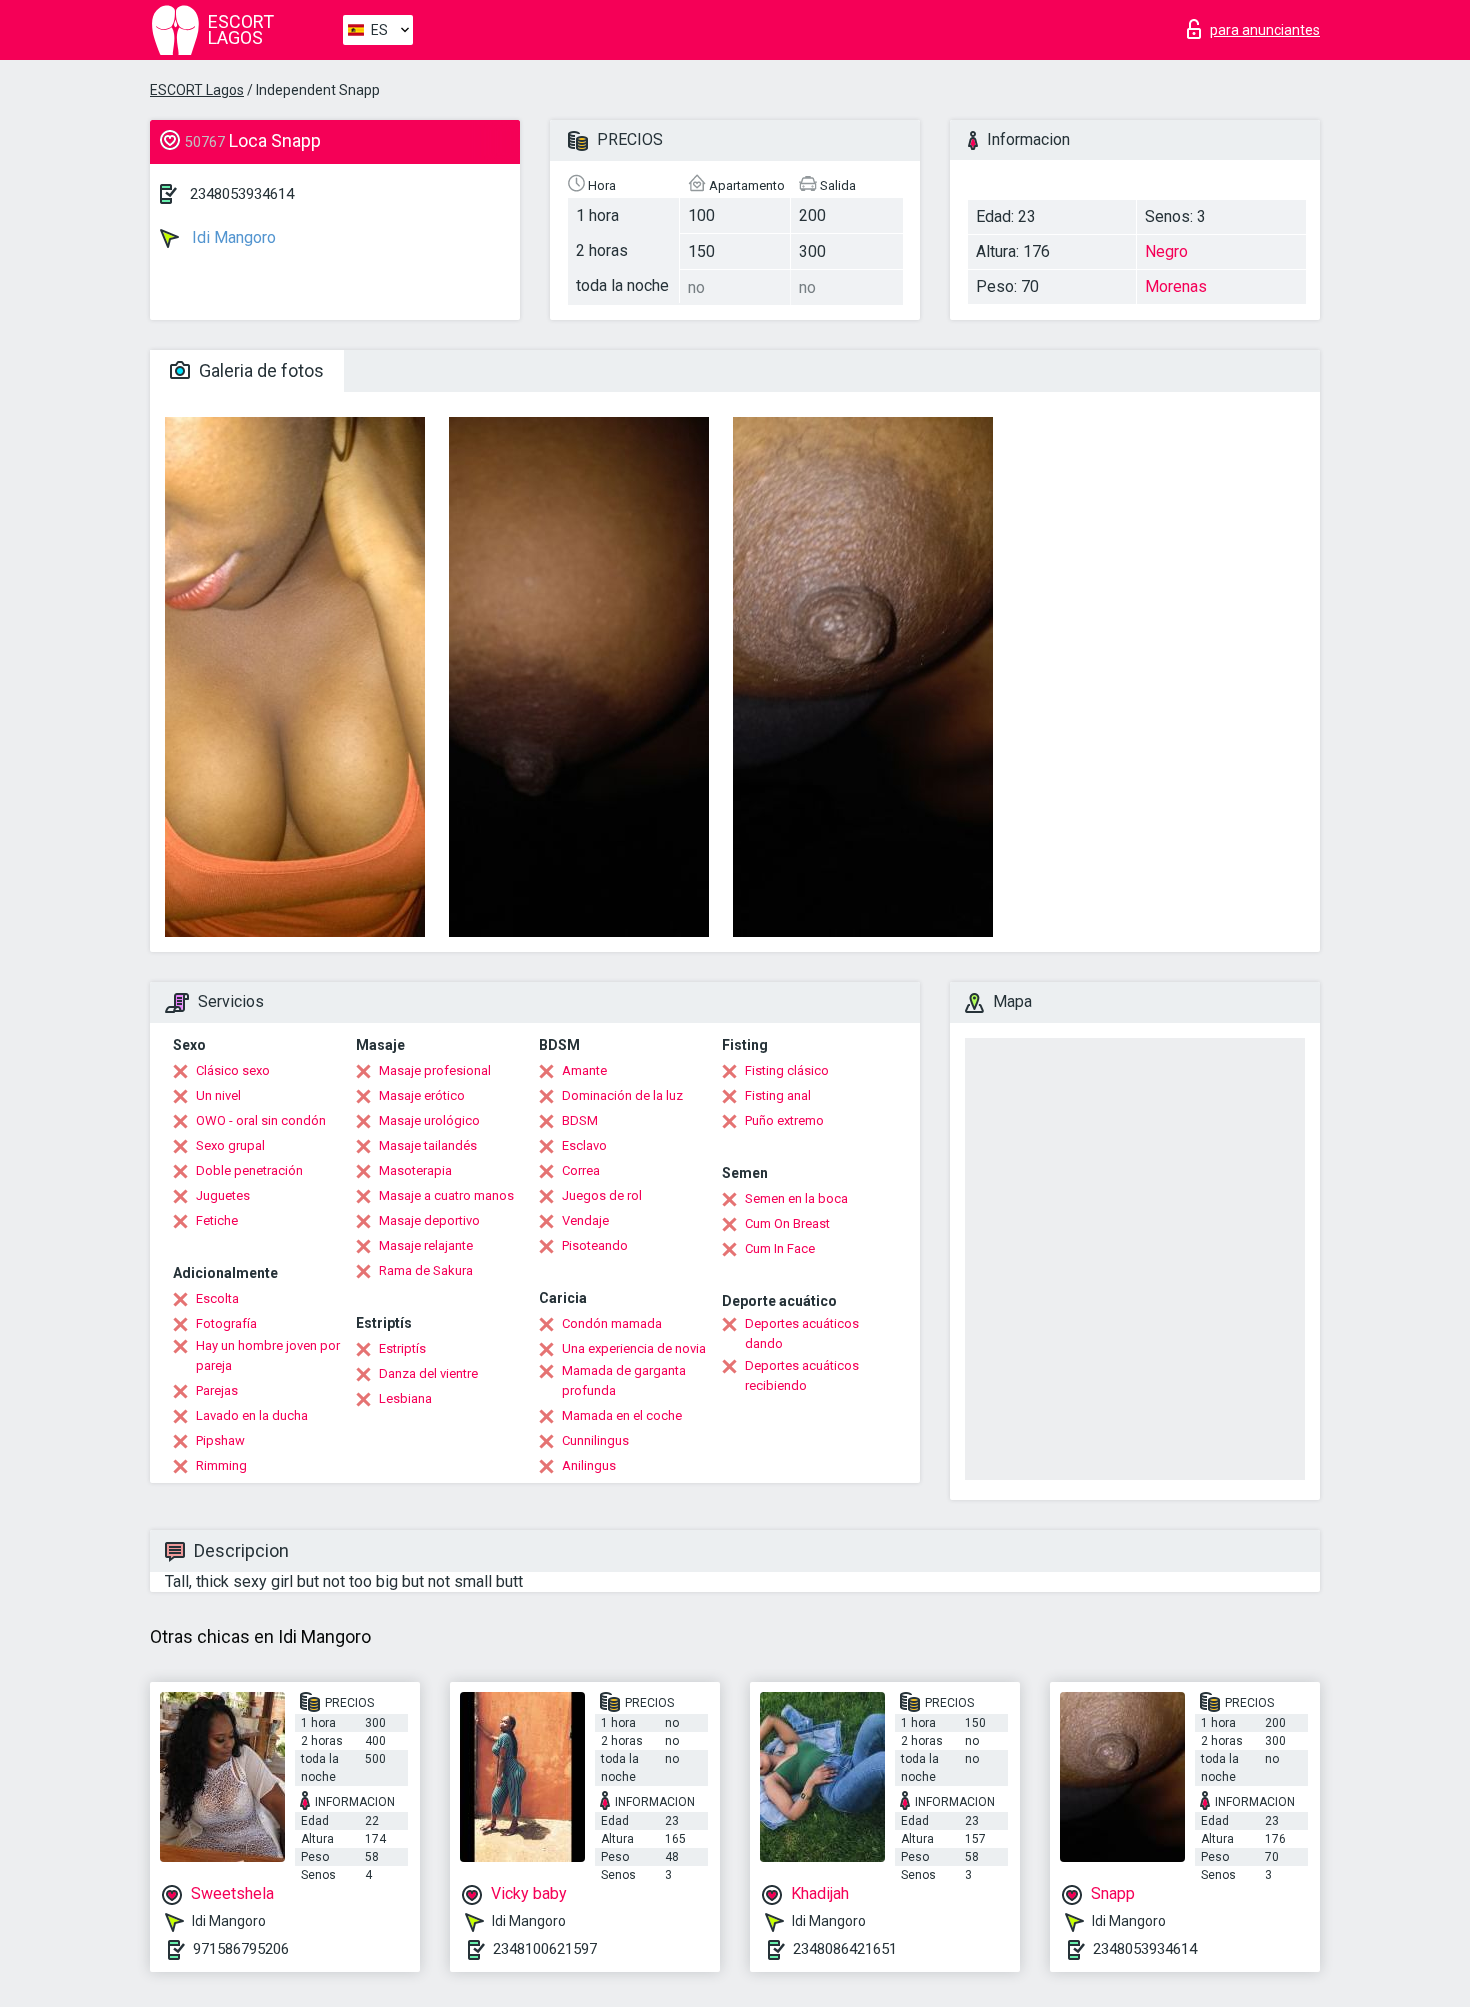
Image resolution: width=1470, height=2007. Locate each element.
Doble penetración (249, 1170)
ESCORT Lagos (197, 90)
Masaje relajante (426, 1245)
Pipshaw (220, 1440)
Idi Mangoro (232, 237)
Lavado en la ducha (252, 1415)
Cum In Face (780, 1248)
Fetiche (217, 1220)
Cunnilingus (595, 1440)
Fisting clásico (787, 1070)
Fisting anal (778, 1095)
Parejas (217, 1390)
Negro (1166, 251)
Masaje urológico (429, 1120)
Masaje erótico (422, 1095)
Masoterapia (415, 1170)
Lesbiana (405, 1398)
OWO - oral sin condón (261, 1120)
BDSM (580, 1120)
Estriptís (402, 1348)
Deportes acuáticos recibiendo (802, 1375)
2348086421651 (845, 1949)
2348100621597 (545, 1949)
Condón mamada (612, 1323)
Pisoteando (595, 1245)
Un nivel (218, 1095)
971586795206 (241, 1949)
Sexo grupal (230, 1145)
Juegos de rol (602, 1195)
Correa (581, 1170)
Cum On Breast (787, 1223)
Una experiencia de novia (634, 1348)
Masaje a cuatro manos (446, 1195)
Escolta (217, 1298)
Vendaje (585, 1220)
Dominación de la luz (622, 1095)
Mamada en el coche (622, 1415)
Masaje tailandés (428, 1145)
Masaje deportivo (429, 1220)
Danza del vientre (428, 1373)
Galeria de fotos (259, 370)
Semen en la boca (796, 1198)
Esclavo (584, 1145)
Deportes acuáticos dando (802, 1333)
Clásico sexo (233, 1070)
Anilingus (589, 1465)
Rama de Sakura (426, 1270)
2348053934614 (242, 194)
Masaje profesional (435, 1070)
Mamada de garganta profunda (624, 1380)
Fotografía (226, 1323)
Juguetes (223, 1195)
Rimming (221, 1465)
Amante (584, 1070)
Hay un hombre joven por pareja (268, 1355)
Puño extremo (784, 1120)
